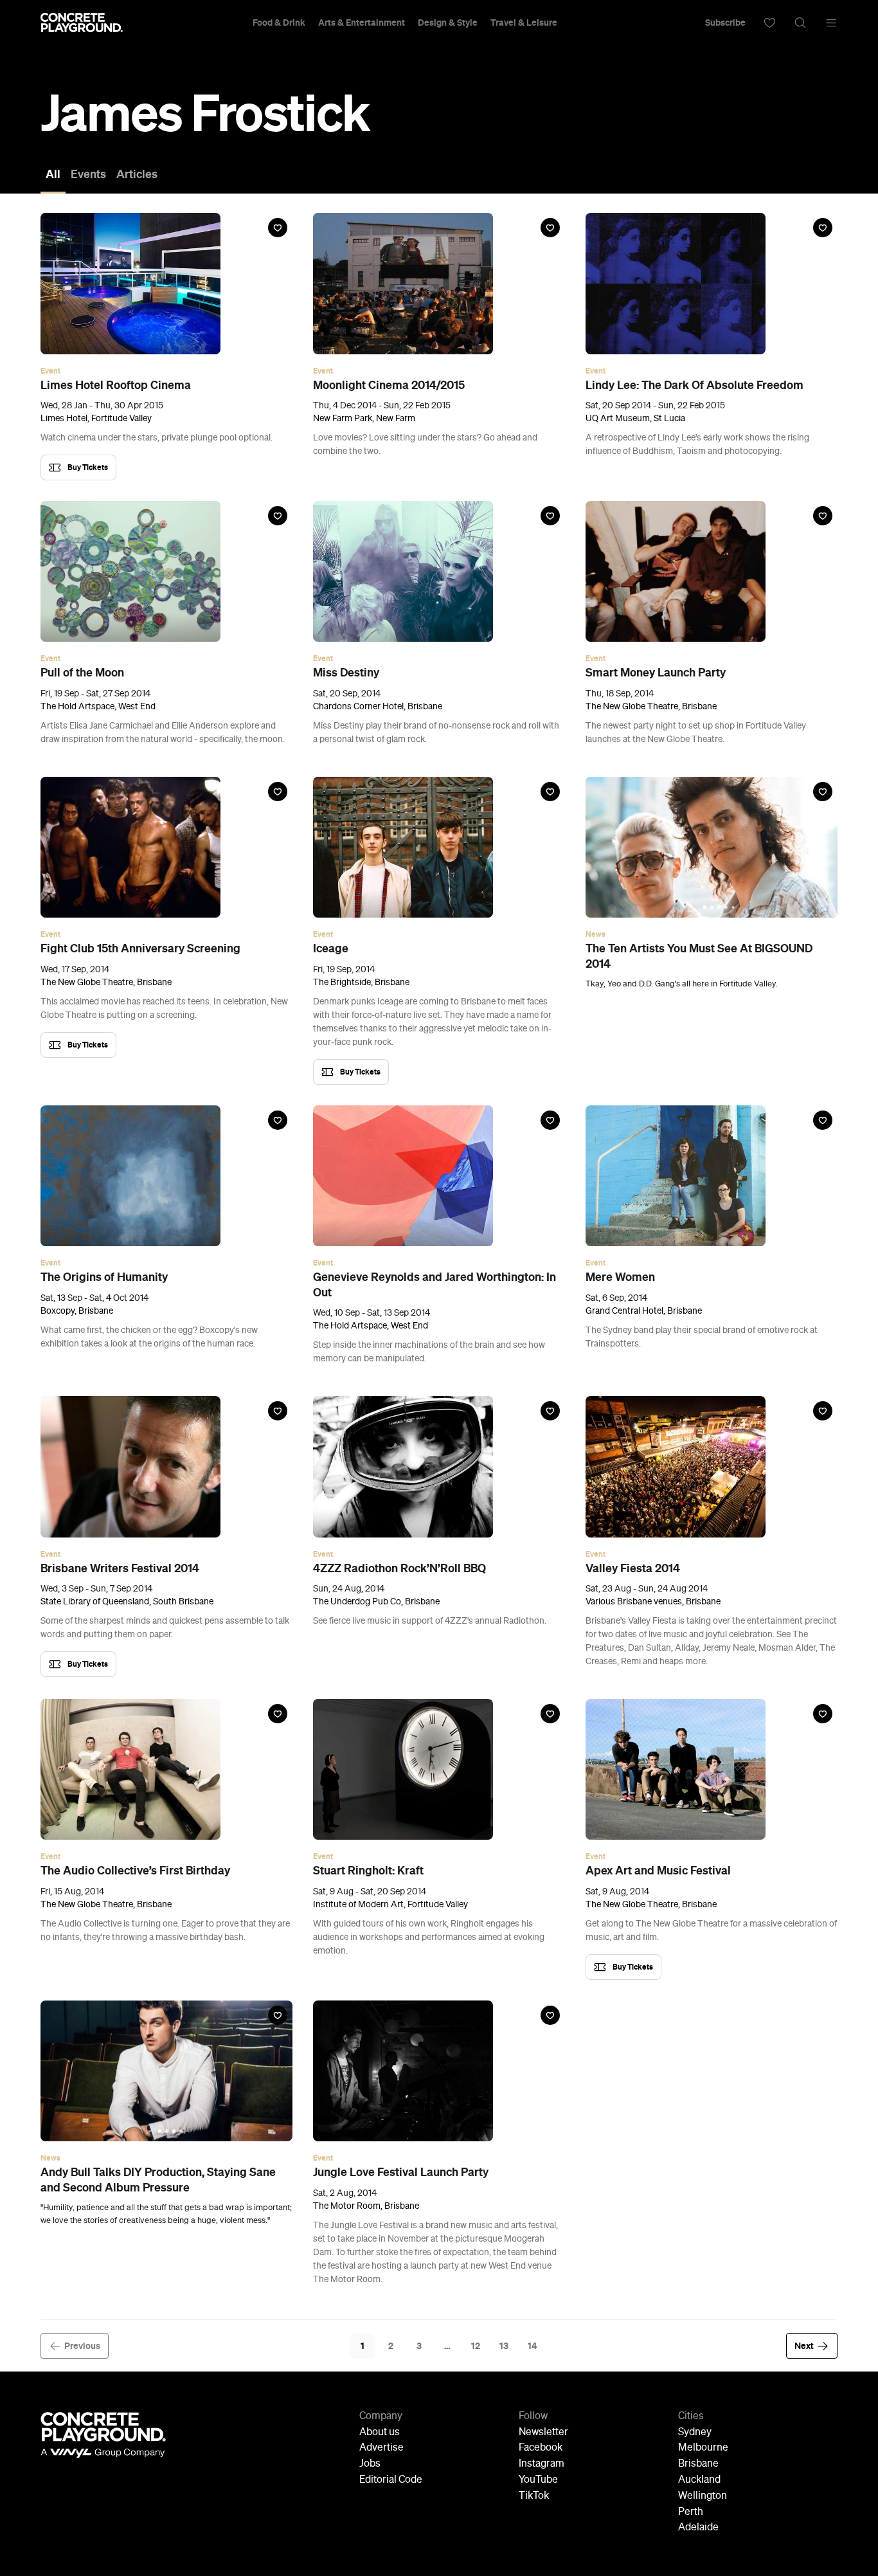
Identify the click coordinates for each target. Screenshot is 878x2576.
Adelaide (698, 2528)
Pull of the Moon (82, 673)
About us (380, 2433)
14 (533, 2346)
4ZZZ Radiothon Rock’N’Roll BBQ (399, 1568)
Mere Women (620, 1277)
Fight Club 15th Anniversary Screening (140, 948)
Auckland (699, 2480)
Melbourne (703, 2448)
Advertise (381, 2448)
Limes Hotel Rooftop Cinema (116, 385)
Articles (137, 174)
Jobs (370, 2464)
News (596, 934)
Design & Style (448, 23)
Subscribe (725, 23)
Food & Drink (279, 23)
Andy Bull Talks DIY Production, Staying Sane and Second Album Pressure (158, 2180)
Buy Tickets (88, 467)
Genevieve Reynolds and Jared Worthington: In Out (435, 1284)
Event (50, 371)
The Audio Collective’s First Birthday (135, 1871)
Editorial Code (391, 2480)
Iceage (331, 948)
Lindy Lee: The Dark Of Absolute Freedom (694, 385)
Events (88, 174)
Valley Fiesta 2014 (633, 1568)
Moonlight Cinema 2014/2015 (389, 385)
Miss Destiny (346, 673)
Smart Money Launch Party (656, 673)
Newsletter (543, 2433)
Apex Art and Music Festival (658, 1871)
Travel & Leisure (524, 23)
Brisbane (698, 2464)
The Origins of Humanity (104, 1277)
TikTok (534, 2496)
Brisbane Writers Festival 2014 (120, 1568)
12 (476, 2346)
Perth (691, 2512)
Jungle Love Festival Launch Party (401, 2172)
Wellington (703, 2496)
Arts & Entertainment (362, 23)
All (53, 174)
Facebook (541, 2448)
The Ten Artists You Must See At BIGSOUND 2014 (699, 956)
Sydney (695, 2433)
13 (504, 2346)
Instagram (542, 2464)
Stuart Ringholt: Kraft (368, 1871)
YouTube (538, 2480)
